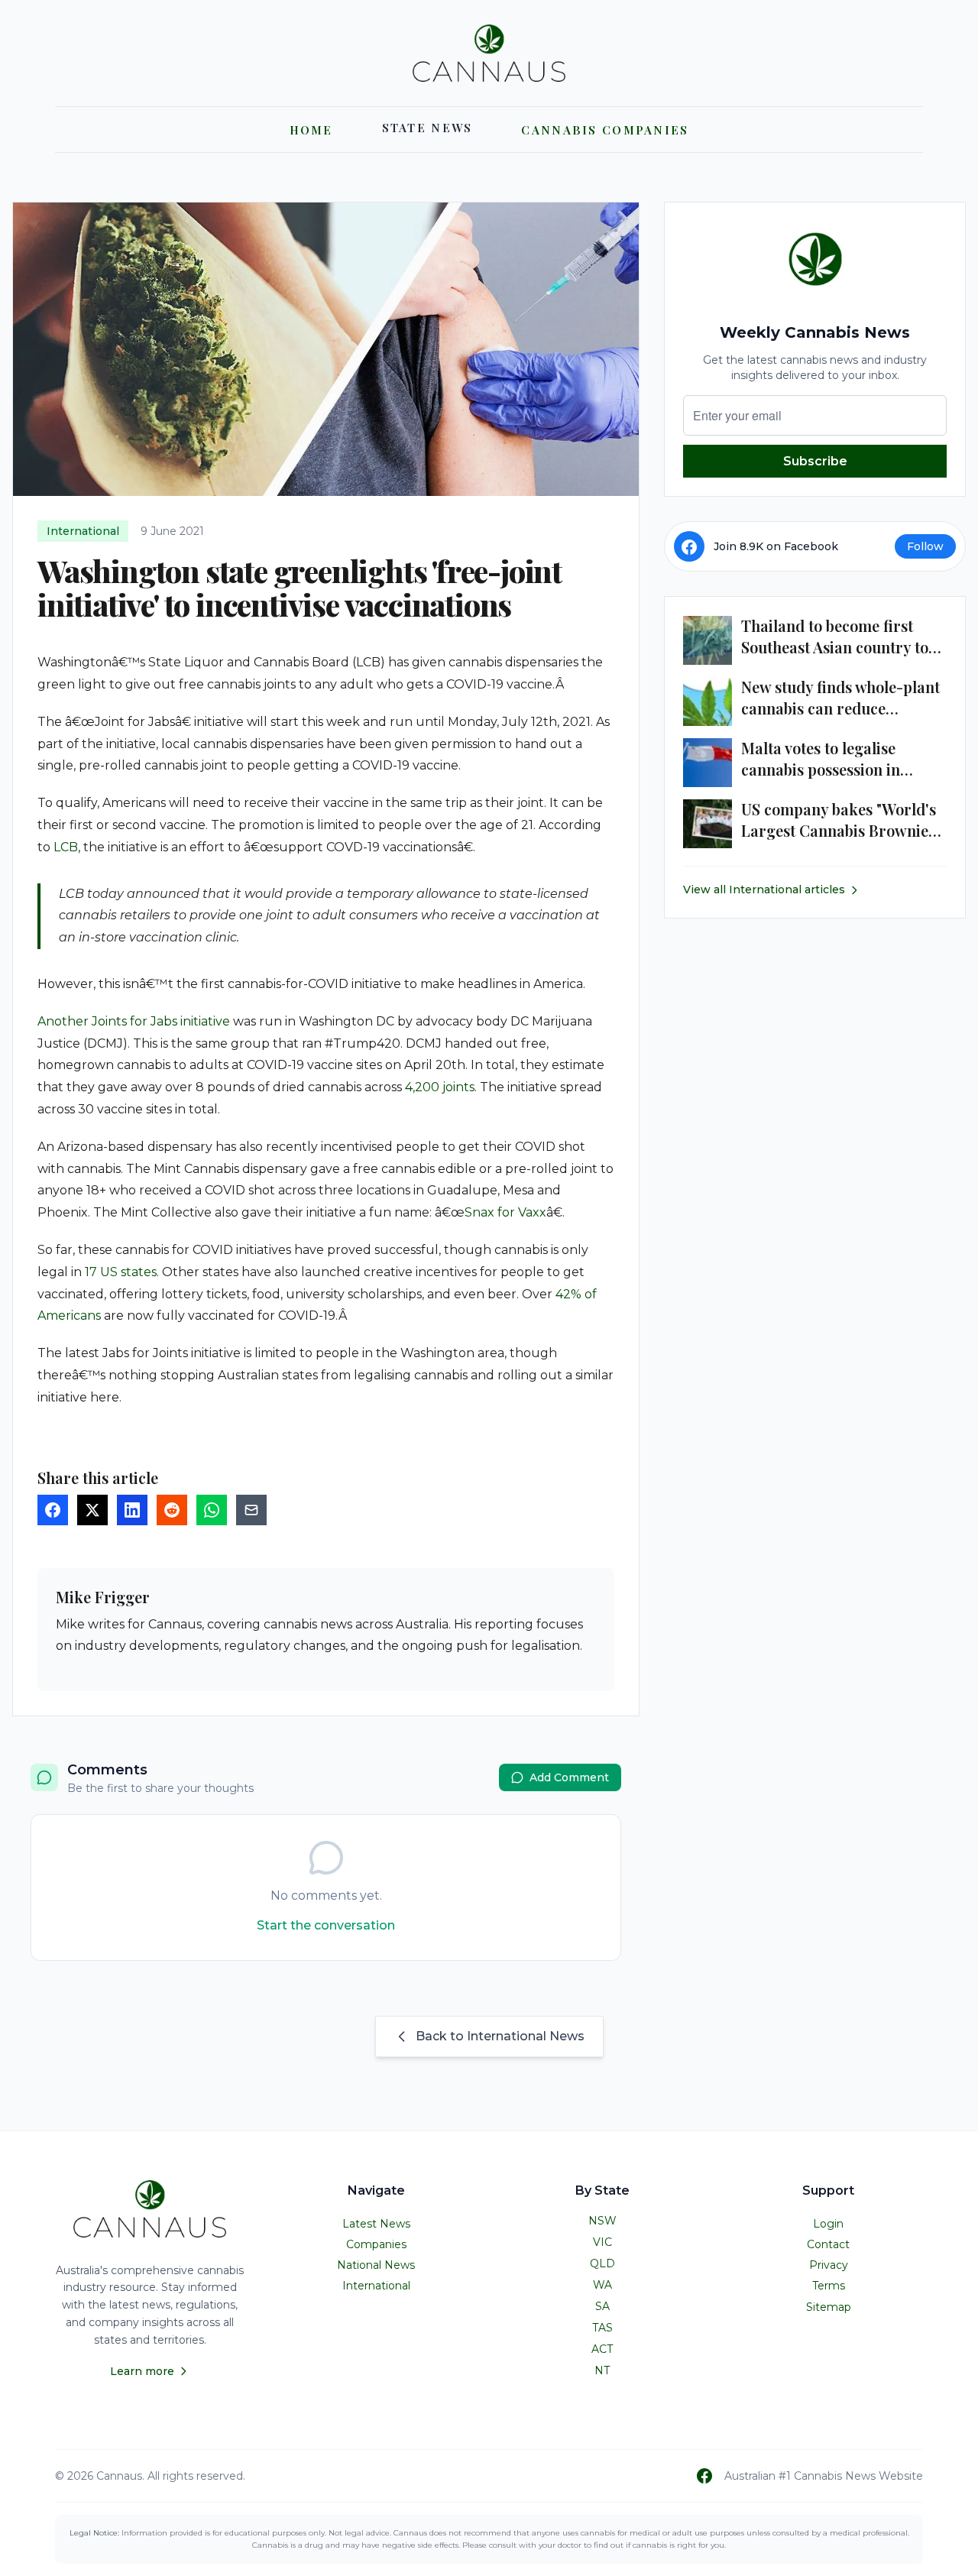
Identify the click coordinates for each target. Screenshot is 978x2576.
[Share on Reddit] (172, 1510)
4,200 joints (440, 1087)
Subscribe (815, 461)
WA (602, 2285)
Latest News (376, 2224)
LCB (66, 847)
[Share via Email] (251, 1510)
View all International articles (764, 890)
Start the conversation (326, 1925)
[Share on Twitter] (92, 1510)
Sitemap (829, 2307)
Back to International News (500, 2036)
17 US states (121, 1272)
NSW (602, 2221)
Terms (829, 2286)
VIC (602, 2242)
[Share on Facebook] (53, 1510)
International (376, 2286)
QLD (602, 2263)
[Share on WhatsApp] (212, 1510)
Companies (376, 2244)
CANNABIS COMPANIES (605, 130)
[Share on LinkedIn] (132, 1510)
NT (602, 2370)
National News (376, 2265)
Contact (828, 2244)
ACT (602, 2349)
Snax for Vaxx (505, 1212)
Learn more (142, 2371)
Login (828, 2224)
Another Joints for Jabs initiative (134, 1021)
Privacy (829, 2265)
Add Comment (569, 1777)
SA (602, 2306)
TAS (602, 2328)
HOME (311, 130)
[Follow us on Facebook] (704, 2476)
